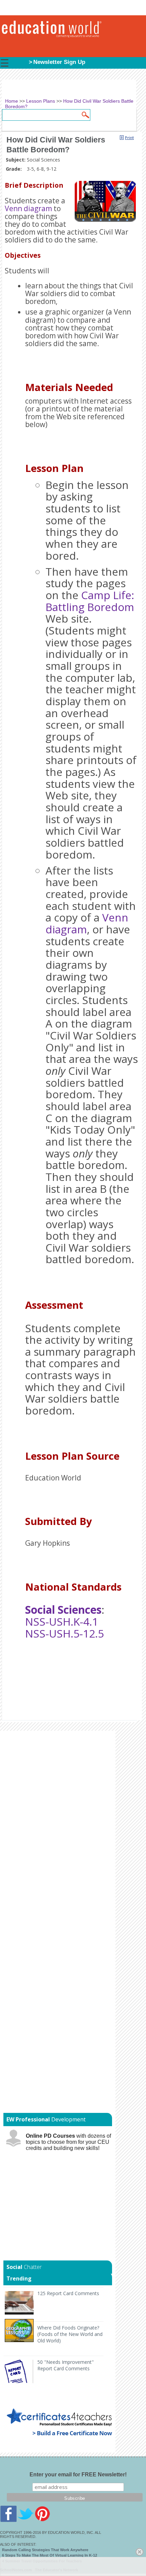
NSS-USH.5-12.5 (65, 1633)
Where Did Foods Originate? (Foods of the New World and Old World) (70, 2334)
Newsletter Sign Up (59, 62)
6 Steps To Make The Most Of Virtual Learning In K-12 (50, 2555)
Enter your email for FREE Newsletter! (78, 2475)
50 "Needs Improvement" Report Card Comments (66, 2365)
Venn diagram (28, 208)
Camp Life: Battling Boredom (90, 601)
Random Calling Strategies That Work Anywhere (45, 2550)
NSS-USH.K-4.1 (62, 1621)
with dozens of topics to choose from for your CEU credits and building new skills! (68, 2142)
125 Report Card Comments (68, 2293)
